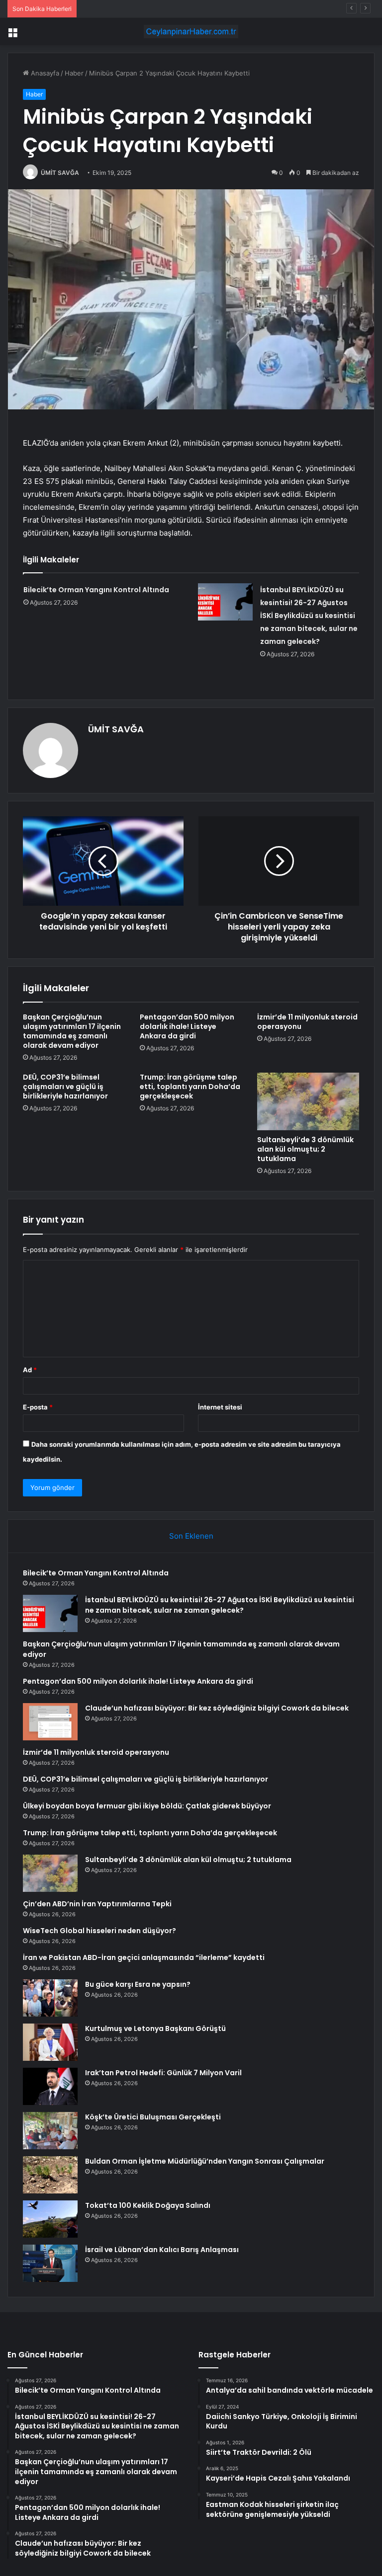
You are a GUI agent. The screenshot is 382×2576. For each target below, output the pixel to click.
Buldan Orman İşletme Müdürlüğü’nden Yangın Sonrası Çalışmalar (205, 2161)
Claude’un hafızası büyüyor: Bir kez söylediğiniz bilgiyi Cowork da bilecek (217, 1708)
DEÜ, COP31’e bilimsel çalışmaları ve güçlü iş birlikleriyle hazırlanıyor (65, 1087)
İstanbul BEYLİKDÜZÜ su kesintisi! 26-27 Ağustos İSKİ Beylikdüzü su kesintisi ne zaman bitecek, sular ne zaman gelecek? (309, 616)
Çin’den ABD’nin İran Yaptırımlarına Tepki (97, 1904)
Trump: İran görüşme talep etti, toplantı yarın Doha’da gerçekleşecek (190, 1087)
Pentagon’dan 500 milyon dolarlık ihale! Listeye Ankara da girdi (187, 1026)
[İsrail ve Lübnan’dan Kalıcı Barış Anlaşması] (50, 2263)
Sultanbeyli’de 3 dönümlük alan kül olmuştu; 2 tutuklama (305, 1149)
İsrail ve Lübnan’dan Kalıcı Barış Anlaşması (162, 2250)
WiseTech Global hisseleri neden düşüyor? (99, 1931)
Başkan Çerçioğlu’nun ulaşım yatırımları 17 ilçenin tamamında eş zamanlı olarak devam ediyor (72, 1031)
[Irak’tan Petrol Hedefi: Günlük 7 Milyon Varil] (50, 2086)
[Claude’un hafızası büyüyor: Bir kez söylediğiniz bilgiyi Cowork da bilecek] (50, 1722)
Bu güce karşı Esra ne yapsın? (138, 1984)
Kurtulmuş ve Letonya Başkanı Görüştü (155, 2029)
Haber (74, 73)
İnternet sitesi (220, 1407)
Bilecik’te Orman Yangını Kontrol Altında (96, 590)
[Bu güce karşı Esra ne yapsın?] (50, 1998)
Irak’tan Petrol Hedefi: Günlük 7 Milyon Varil (163, 2073)
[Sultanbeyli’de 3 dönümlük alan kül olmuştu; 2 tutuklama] (308, 1101)
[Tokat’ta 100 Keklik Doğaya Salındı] (50, 2219)
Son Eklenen (191, 1536)
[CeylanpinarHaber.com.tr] (191, 32)
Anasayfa (44, 73)
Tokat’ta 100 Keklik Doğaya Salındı (148, 2205)
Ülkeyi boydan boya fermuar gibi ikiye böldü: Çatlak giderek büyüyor (147, 1806)
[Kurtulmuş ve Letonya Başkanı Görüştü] (50, 2042)
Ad (30, 1370)
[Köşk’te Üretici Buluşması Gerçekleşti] (50, 2131)
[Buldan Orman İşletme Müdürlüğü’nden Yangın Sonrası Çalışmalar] (50, 2175)
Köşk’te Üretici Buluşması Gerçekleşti (153, 2117)
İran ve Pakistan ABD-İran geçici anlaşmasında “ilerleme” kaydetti (144, 1957)
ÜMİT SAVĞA (60, 173)
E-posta (38, 1407)
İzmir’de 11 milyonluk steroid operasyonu (307, 1022)
